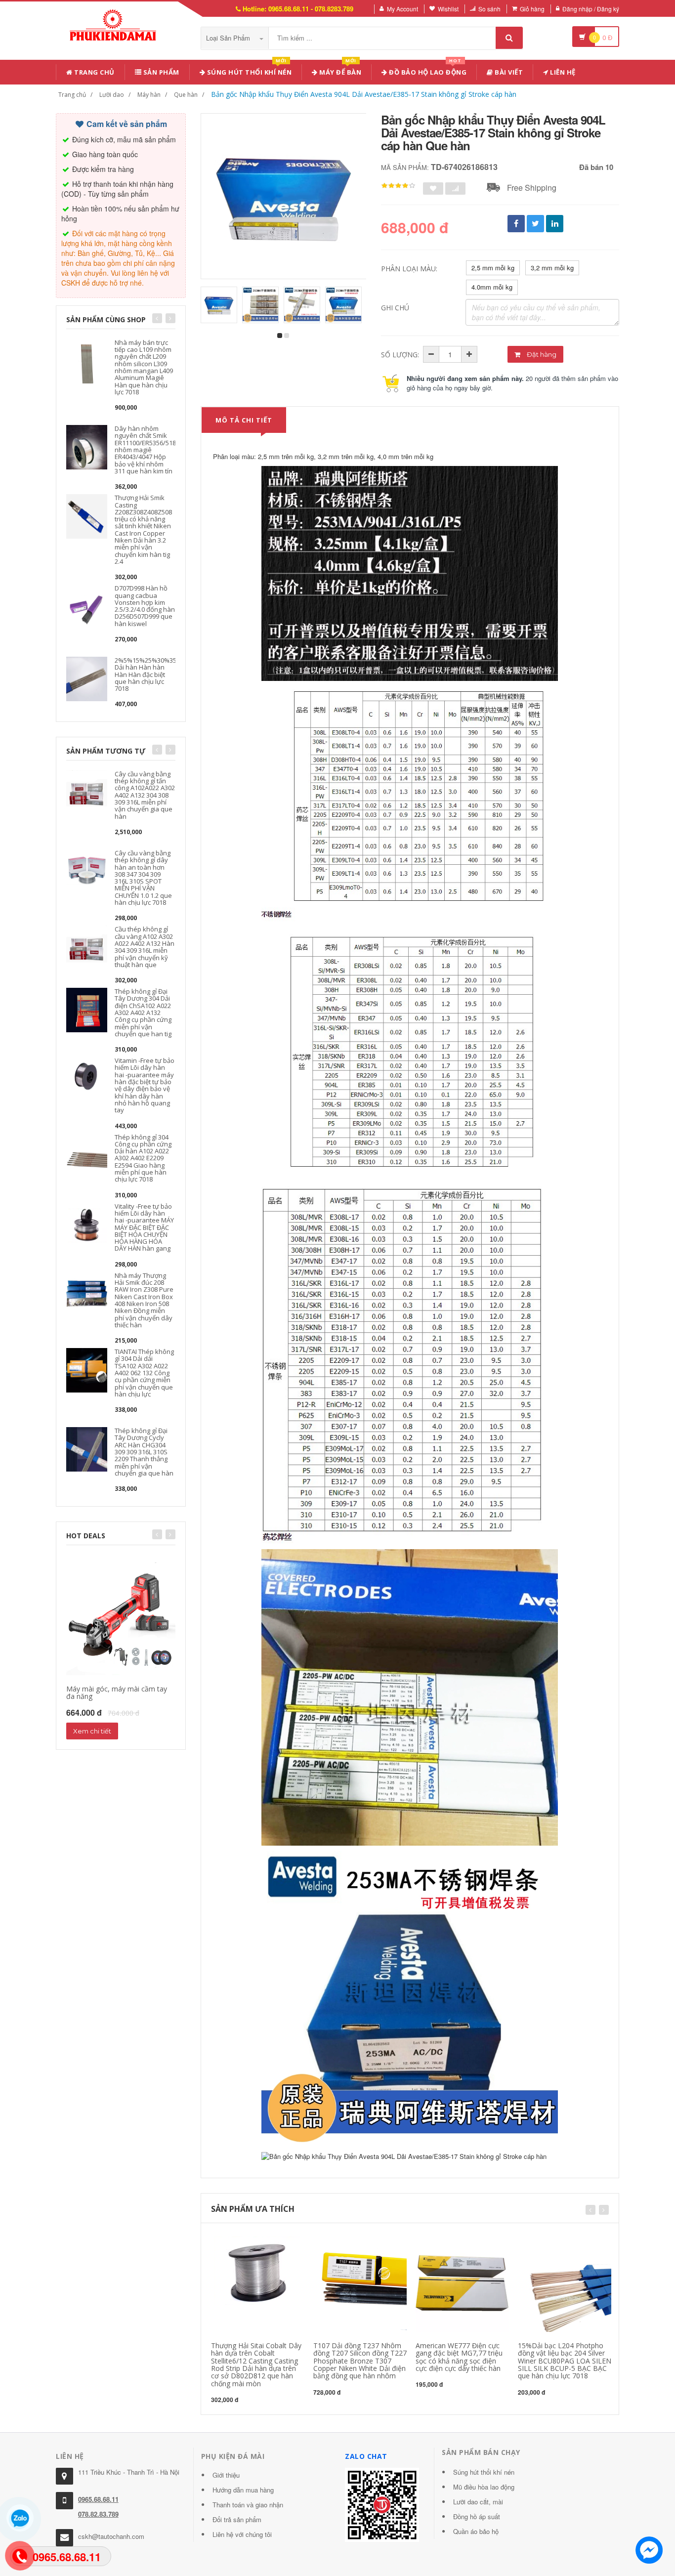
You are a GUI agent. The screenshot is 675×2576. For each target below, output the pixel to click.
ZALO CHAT (366, 2456)
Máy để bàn (340, 70)
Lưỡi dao (112, 95)
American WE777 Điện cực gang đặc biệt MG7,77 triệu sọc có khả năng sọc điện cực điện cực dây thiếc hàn (459, 2357)
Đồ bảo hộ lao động (427, 70)
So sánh (489, 9)
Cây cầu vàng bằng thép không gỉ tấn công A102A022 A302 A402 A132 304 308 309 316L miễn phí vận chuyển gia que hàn (145, 795)
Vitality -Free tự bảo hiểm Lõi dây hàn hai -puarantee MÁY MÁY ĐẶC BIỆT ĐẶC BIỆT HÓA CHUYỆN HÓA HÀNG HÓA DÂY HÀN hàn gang (144, 1227)
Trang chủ (94, 72)
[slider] (398, 186)
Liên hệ (562, 72)
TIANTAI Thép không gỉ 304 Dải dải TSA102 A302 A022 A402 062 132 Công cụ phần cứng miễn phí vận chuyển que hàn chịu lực (144, 1373)
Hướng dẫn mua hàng (243, 2490)
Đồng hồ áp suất (477, 2516)
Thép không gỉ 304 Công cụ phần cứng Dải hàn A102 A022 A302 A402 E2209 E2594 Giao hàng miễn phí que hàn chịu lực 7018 (143, 1158)
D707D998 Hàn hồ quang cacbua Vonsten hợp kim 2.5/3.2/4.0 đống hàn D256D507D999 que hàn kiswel (145, 606)
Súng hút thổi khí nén (248, 70)
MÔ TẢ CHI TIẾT (244, 420)
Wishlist (448, 9)
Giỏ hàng (532, 9)
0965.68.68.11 (98, 2499)
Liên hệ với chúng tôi (242, 2534)
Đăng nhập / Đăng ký (591, 9)
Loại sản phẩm (229, 38)
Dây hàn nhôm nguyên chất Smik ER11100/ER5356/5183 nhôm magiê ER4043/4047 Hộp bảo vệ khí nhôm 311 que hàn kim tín (147, 450)
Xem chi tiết (92, 1731)
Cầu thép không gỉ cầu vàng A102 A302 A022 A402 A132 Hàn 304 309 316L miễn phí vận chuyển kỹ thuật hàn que (145, 947)
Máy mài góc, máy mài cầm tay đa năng (117, 1692)
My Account (402, 9)
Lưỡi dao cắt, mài (478, 2502)
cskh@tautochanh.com (111, 2536)
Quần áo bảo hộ (476, 2531)
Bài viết (508, 72)
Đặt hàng (541, 354)
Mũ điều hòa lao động (484, 2487)
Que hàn (186, 95)
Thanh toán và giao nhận (248, 2505)
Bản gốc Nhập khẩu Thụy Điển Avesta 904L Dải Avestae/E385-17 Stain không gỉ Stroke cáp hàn (364, 94)
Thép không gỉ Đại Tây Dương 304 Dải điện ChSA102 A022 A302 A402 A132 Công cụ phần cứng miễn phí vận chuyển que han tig (143, 1013)
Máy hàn (149, 95)
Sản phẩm (160, 72)
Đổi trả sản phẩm (237, 2519)
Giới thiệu (226, 2475)
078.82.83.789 (98, 2514)
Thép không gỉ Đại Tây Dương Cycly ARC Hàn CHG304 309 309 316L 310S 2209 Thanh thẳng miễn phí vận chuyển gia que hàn (144, 1452)
